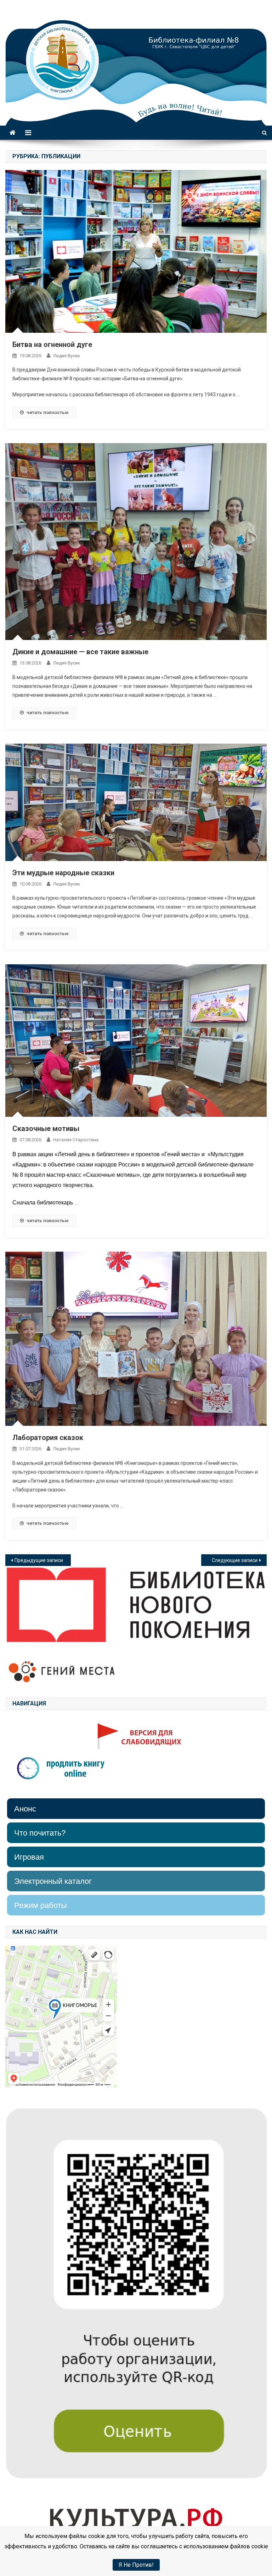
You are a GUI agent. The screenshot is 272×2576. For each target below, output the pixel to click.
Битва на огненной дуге (52, 344)
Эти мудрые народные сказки (63, 873)
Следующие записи (235, 1560)
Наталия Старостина (76, 1140)
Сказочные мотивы (46, 1129)
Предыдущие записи (39, 1560)
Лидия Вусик (67, 356)
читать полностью (48, 412)
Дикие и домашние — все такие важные (80, 652)
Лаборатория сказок (48, 1438)
